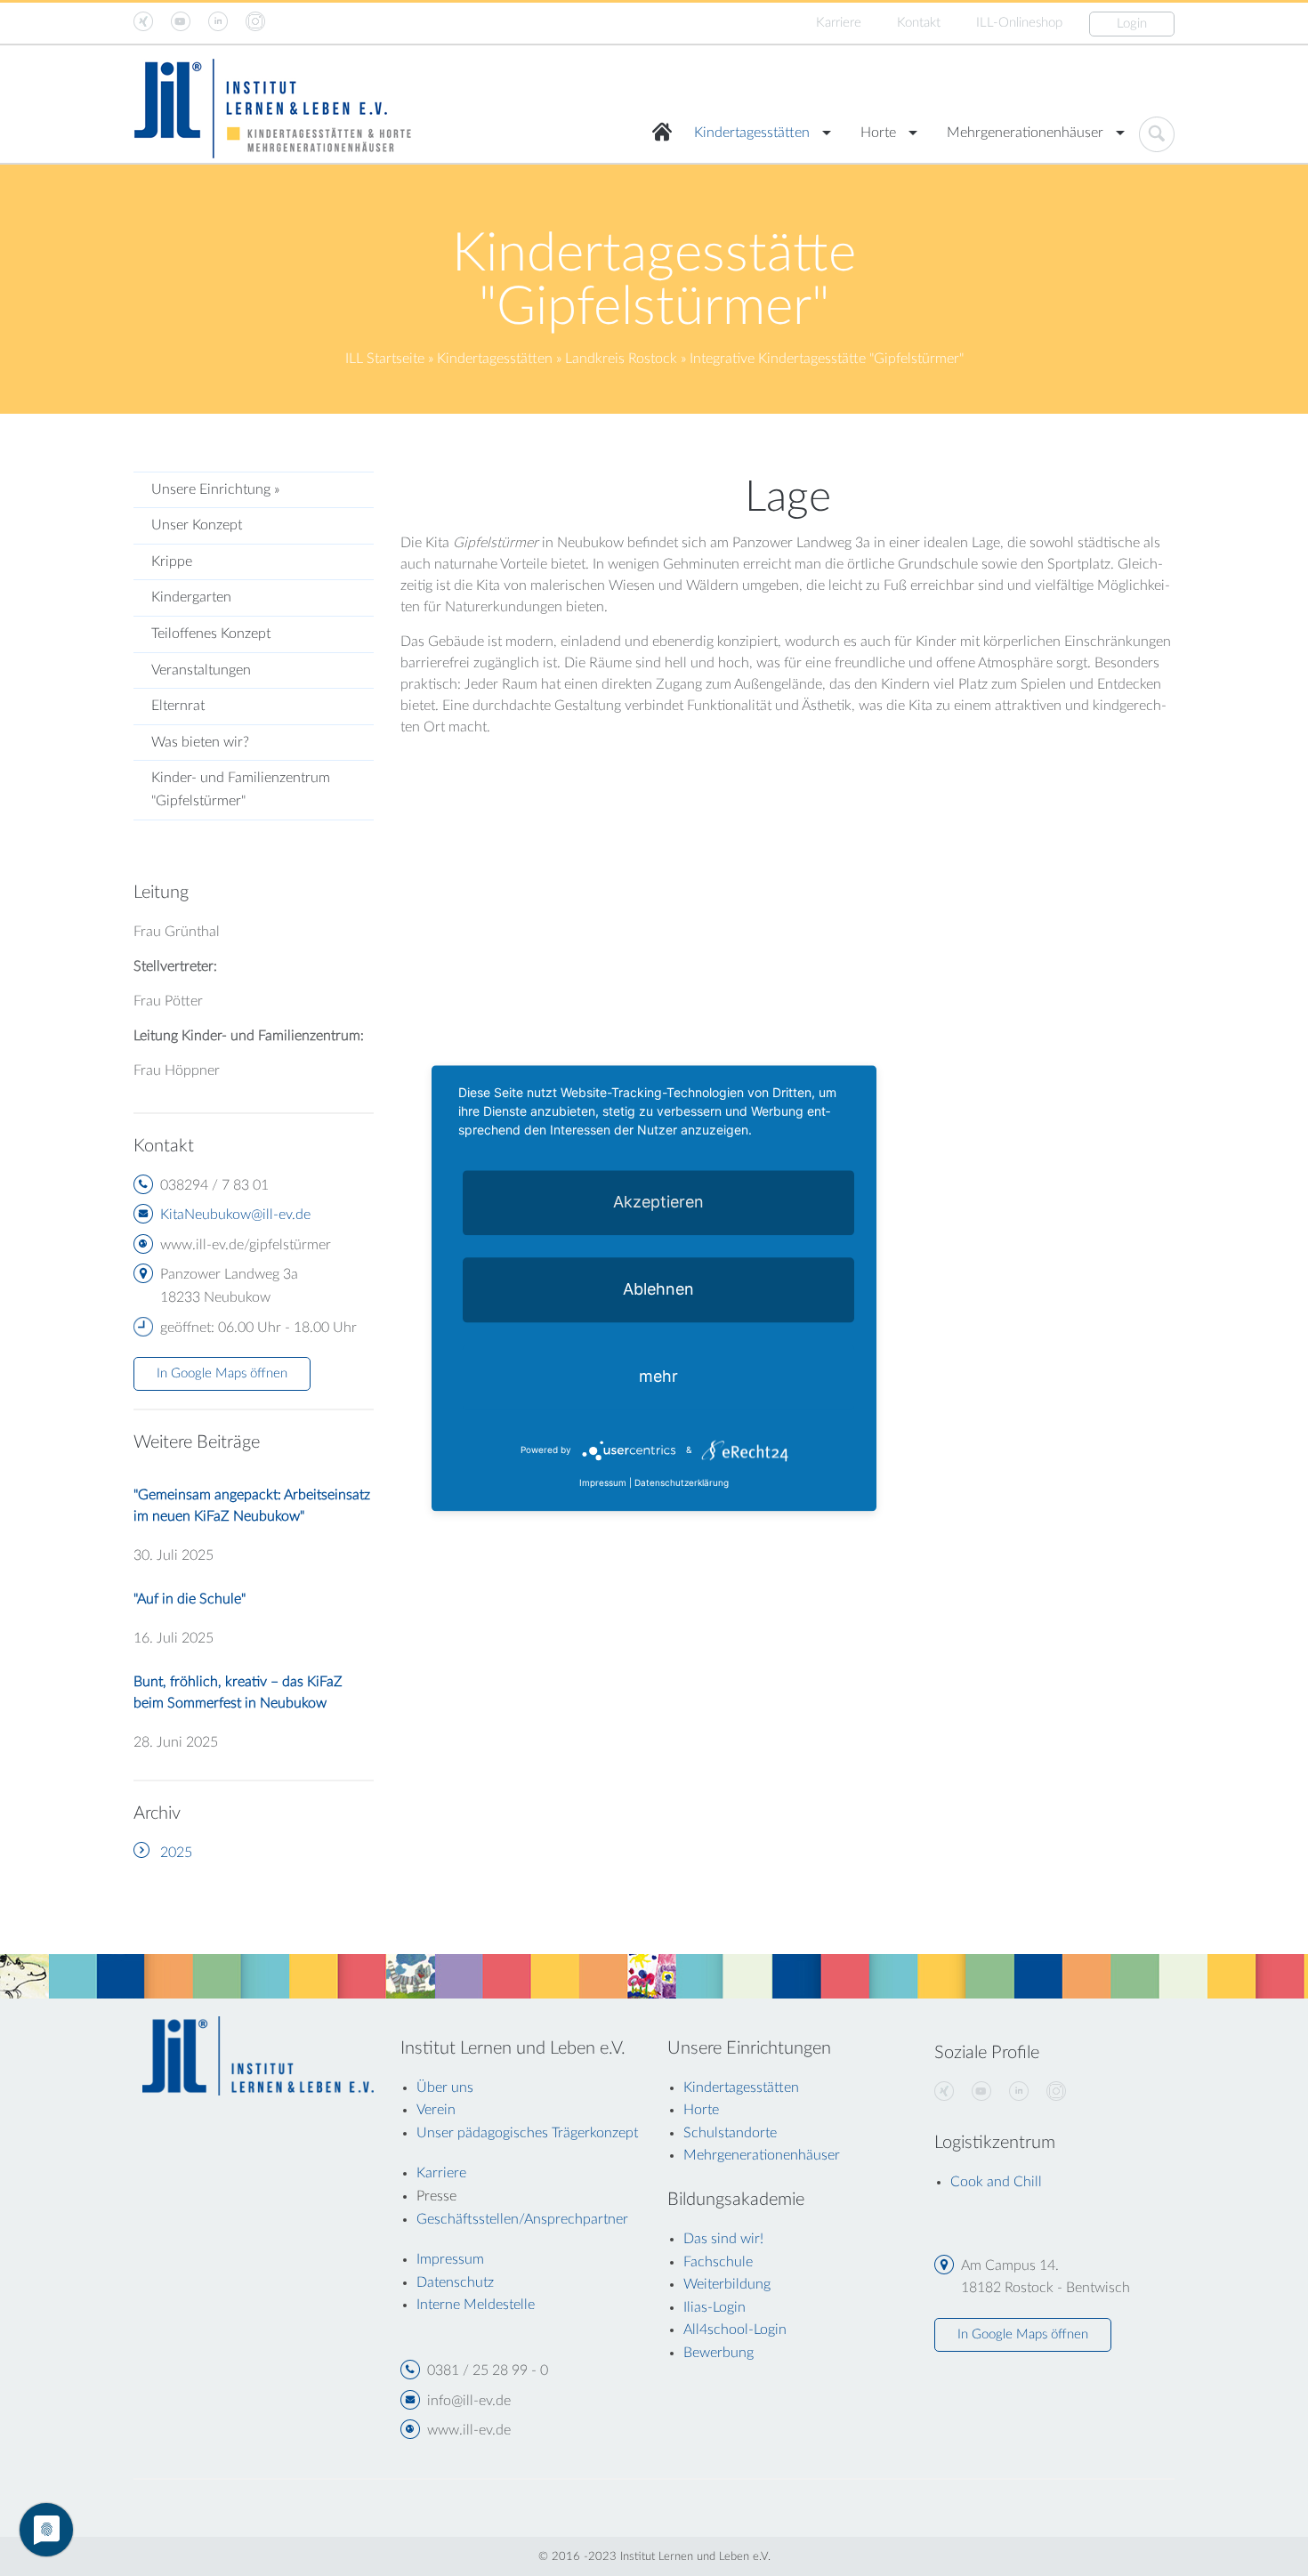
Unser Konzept (197, 525)
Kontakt (919, 23)
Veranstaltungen (201, 670)
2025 (176, 1853)
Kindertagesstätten (752, 133)
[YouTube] (981, 2092)
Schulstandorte (730, 2133)
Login (1132, 24)
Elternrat (178, 706)
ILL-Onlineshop (1019, 23)
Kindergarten (191, 597)
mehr (658, 1376)
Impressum (603, 1482)
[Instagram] (1056, 2092)
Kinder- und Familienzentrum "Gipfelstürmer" (241, 789)
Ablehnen (658, 1289)
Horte (878, 133)
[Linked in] (1019, 2092)
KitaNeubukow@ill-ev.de (235, 1215)
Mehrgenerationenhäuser (1025, 133)
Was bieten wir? (200, 742)
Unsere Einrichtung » (215, 489)
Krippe (172, 561)
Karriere (839, 23)
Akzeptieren (658, 1202)
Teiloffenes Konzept (211, 634)
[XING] (944, 2092)
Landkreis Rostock (621, 359)
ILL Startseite (385, 359)
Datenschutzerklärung (682, 1482)
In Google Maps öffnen (222, 1373)
